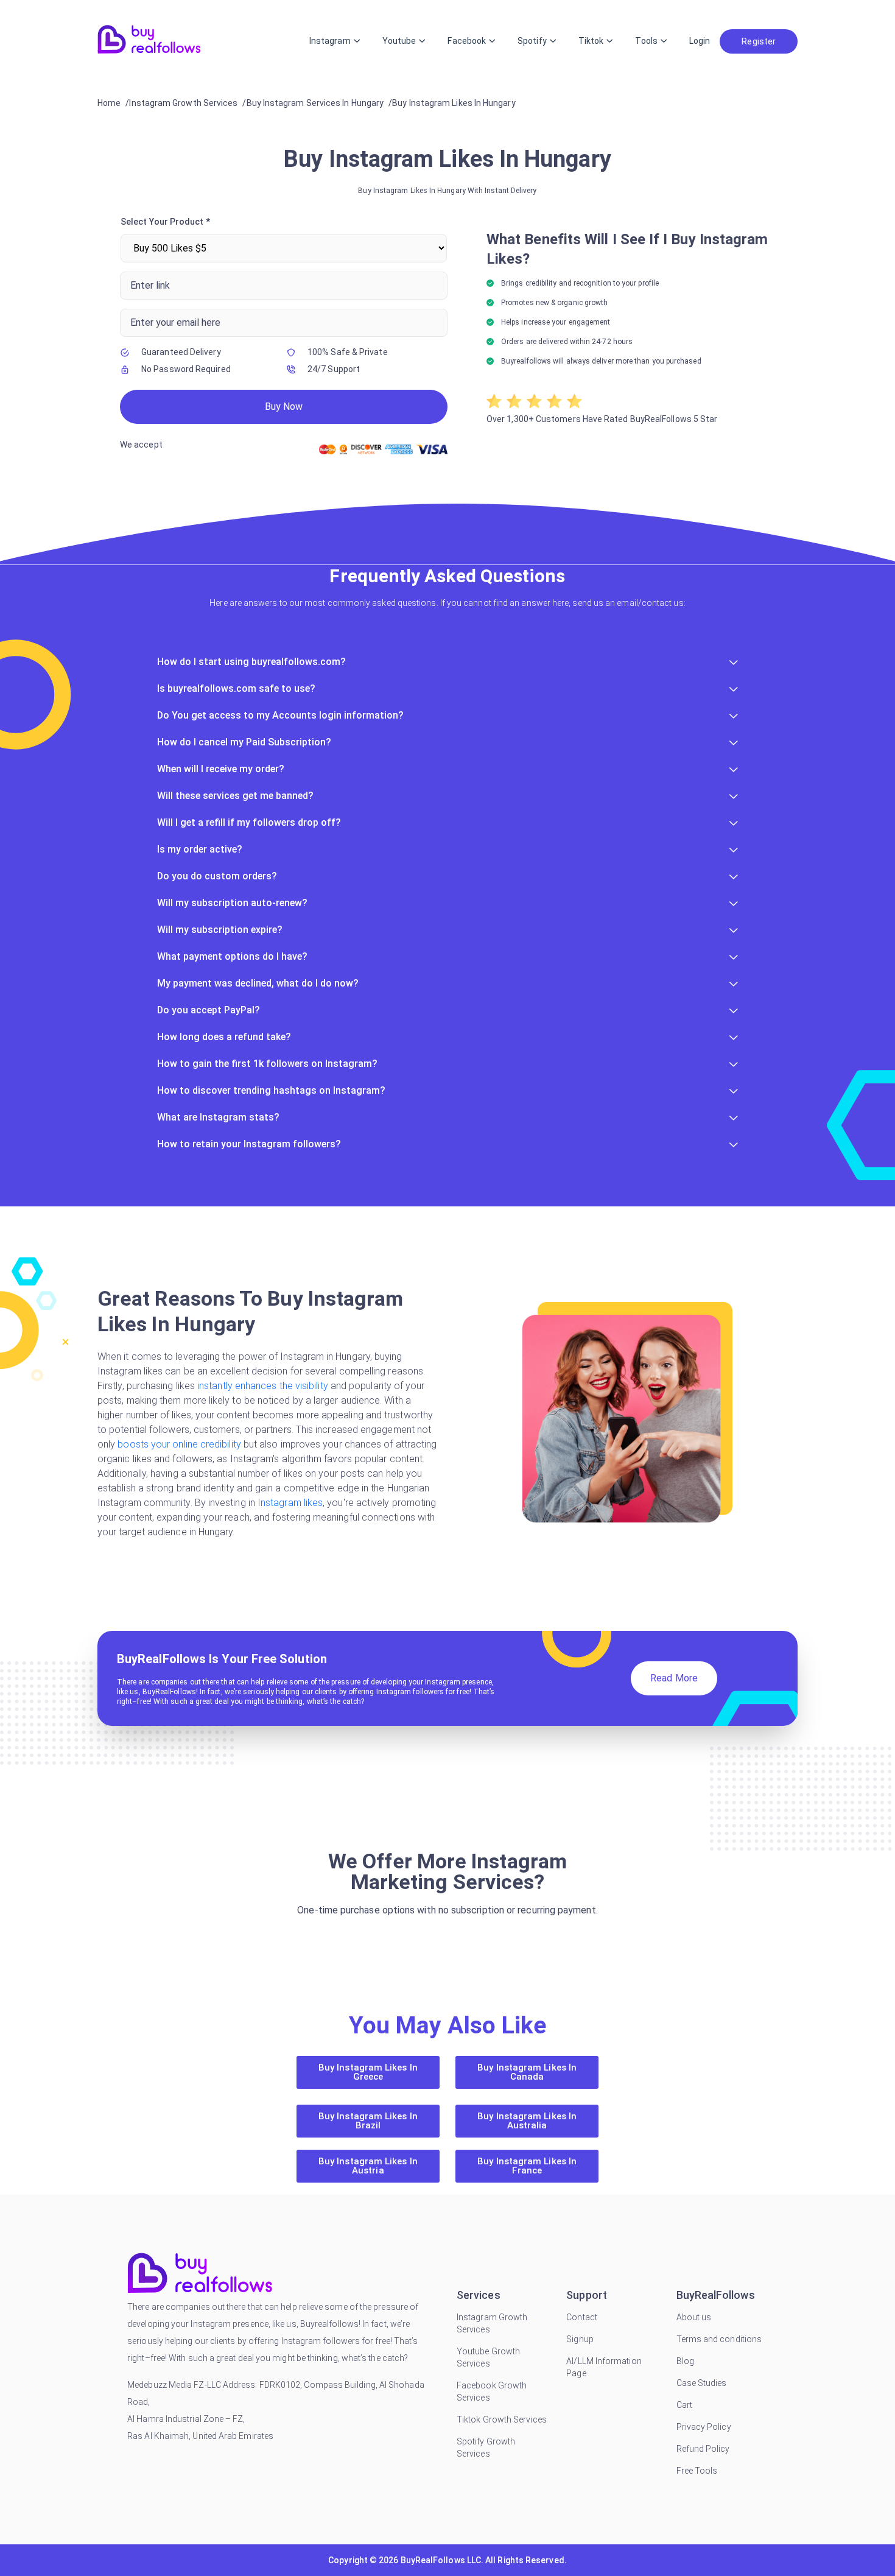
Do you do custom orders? (217, 876)
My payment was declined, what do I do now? (258, 983)
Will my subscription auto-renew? (232, 903)
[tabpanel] (447, 338)
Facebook (467, 41)
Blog (685, 2361)
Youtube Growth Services (488, 2357)
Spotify (532, 41)
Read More (674, 1678)
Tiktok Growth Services (502, 2419)
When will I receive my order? (221, 769)
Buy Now (284, 406)
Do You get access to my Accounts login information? (280, 715)
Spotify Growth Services (486, 2448)
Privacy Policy (704, 2427)
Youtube (399, 41)
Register (759, 41)
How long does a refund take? (224, 1037)
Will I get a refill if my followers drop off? (249, 822)
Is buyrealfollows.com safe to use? (236, 688)
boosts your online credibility (179, 1444)
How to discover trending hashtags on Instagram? (271, 1090)
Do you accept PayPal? (209, 1010)
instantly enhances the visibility (263, 1386)
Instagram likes (290, 1503)
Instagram (330, 41)
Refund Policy (703, 2449)
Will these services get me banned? (235, 796)
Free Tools (697, 2471)
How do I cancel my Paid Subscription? (244, 742)
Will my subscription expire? (220, 930)
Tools (646, 41)
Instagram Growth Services (492, 2323)
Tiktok (591, 41)
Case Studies (702, 2383)
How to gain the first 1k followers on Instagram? (267, 1064)
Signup (580, 2339)
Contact (582, 2317)
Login (700, 41)
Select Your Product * (165, 222)
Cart (684, 2405)
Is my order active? (200, 849)
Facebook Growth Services (492, 2391)
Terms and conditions (719, 2339)
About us (694, 2317)
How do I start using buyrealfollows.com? (251, 662)
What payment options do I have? (232, 956)
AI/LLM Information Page (604, 2367)
